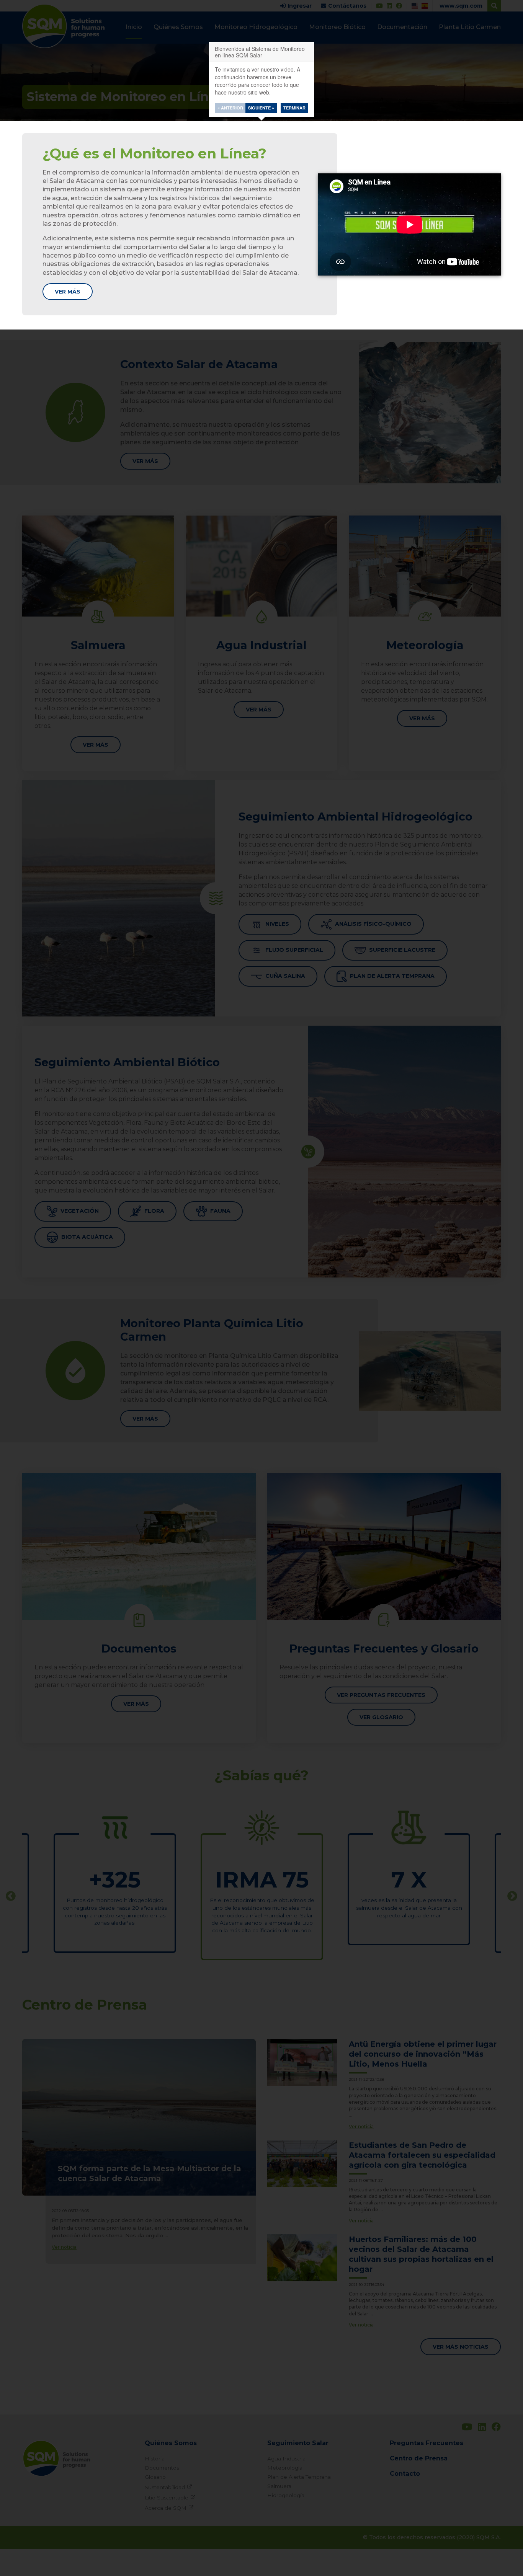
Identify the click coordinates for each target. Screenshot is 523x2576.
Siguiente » (261, 108)
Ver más (68, 292)
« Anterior (230, 108)
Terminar (294, 108)
